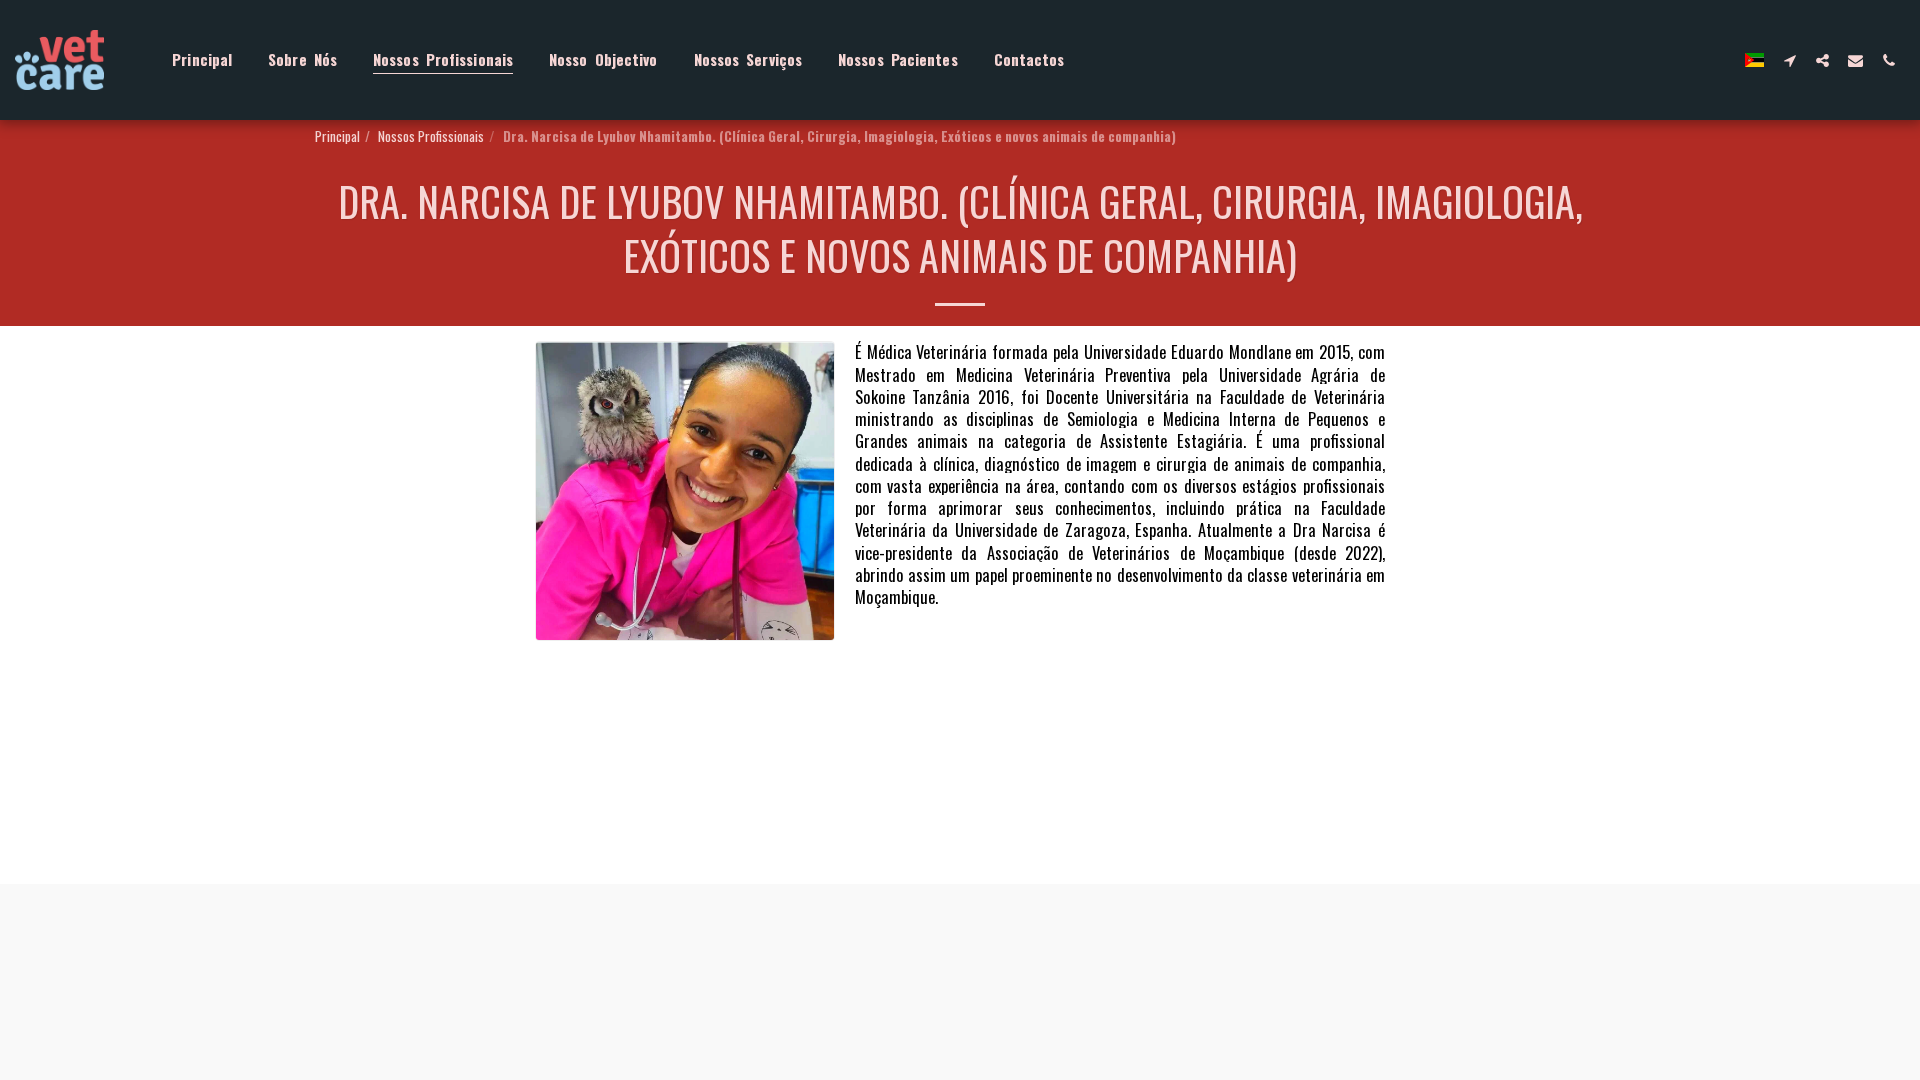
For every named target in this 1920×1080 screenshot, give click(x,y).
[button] (1789, 60)
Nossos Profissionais (431, 136)
